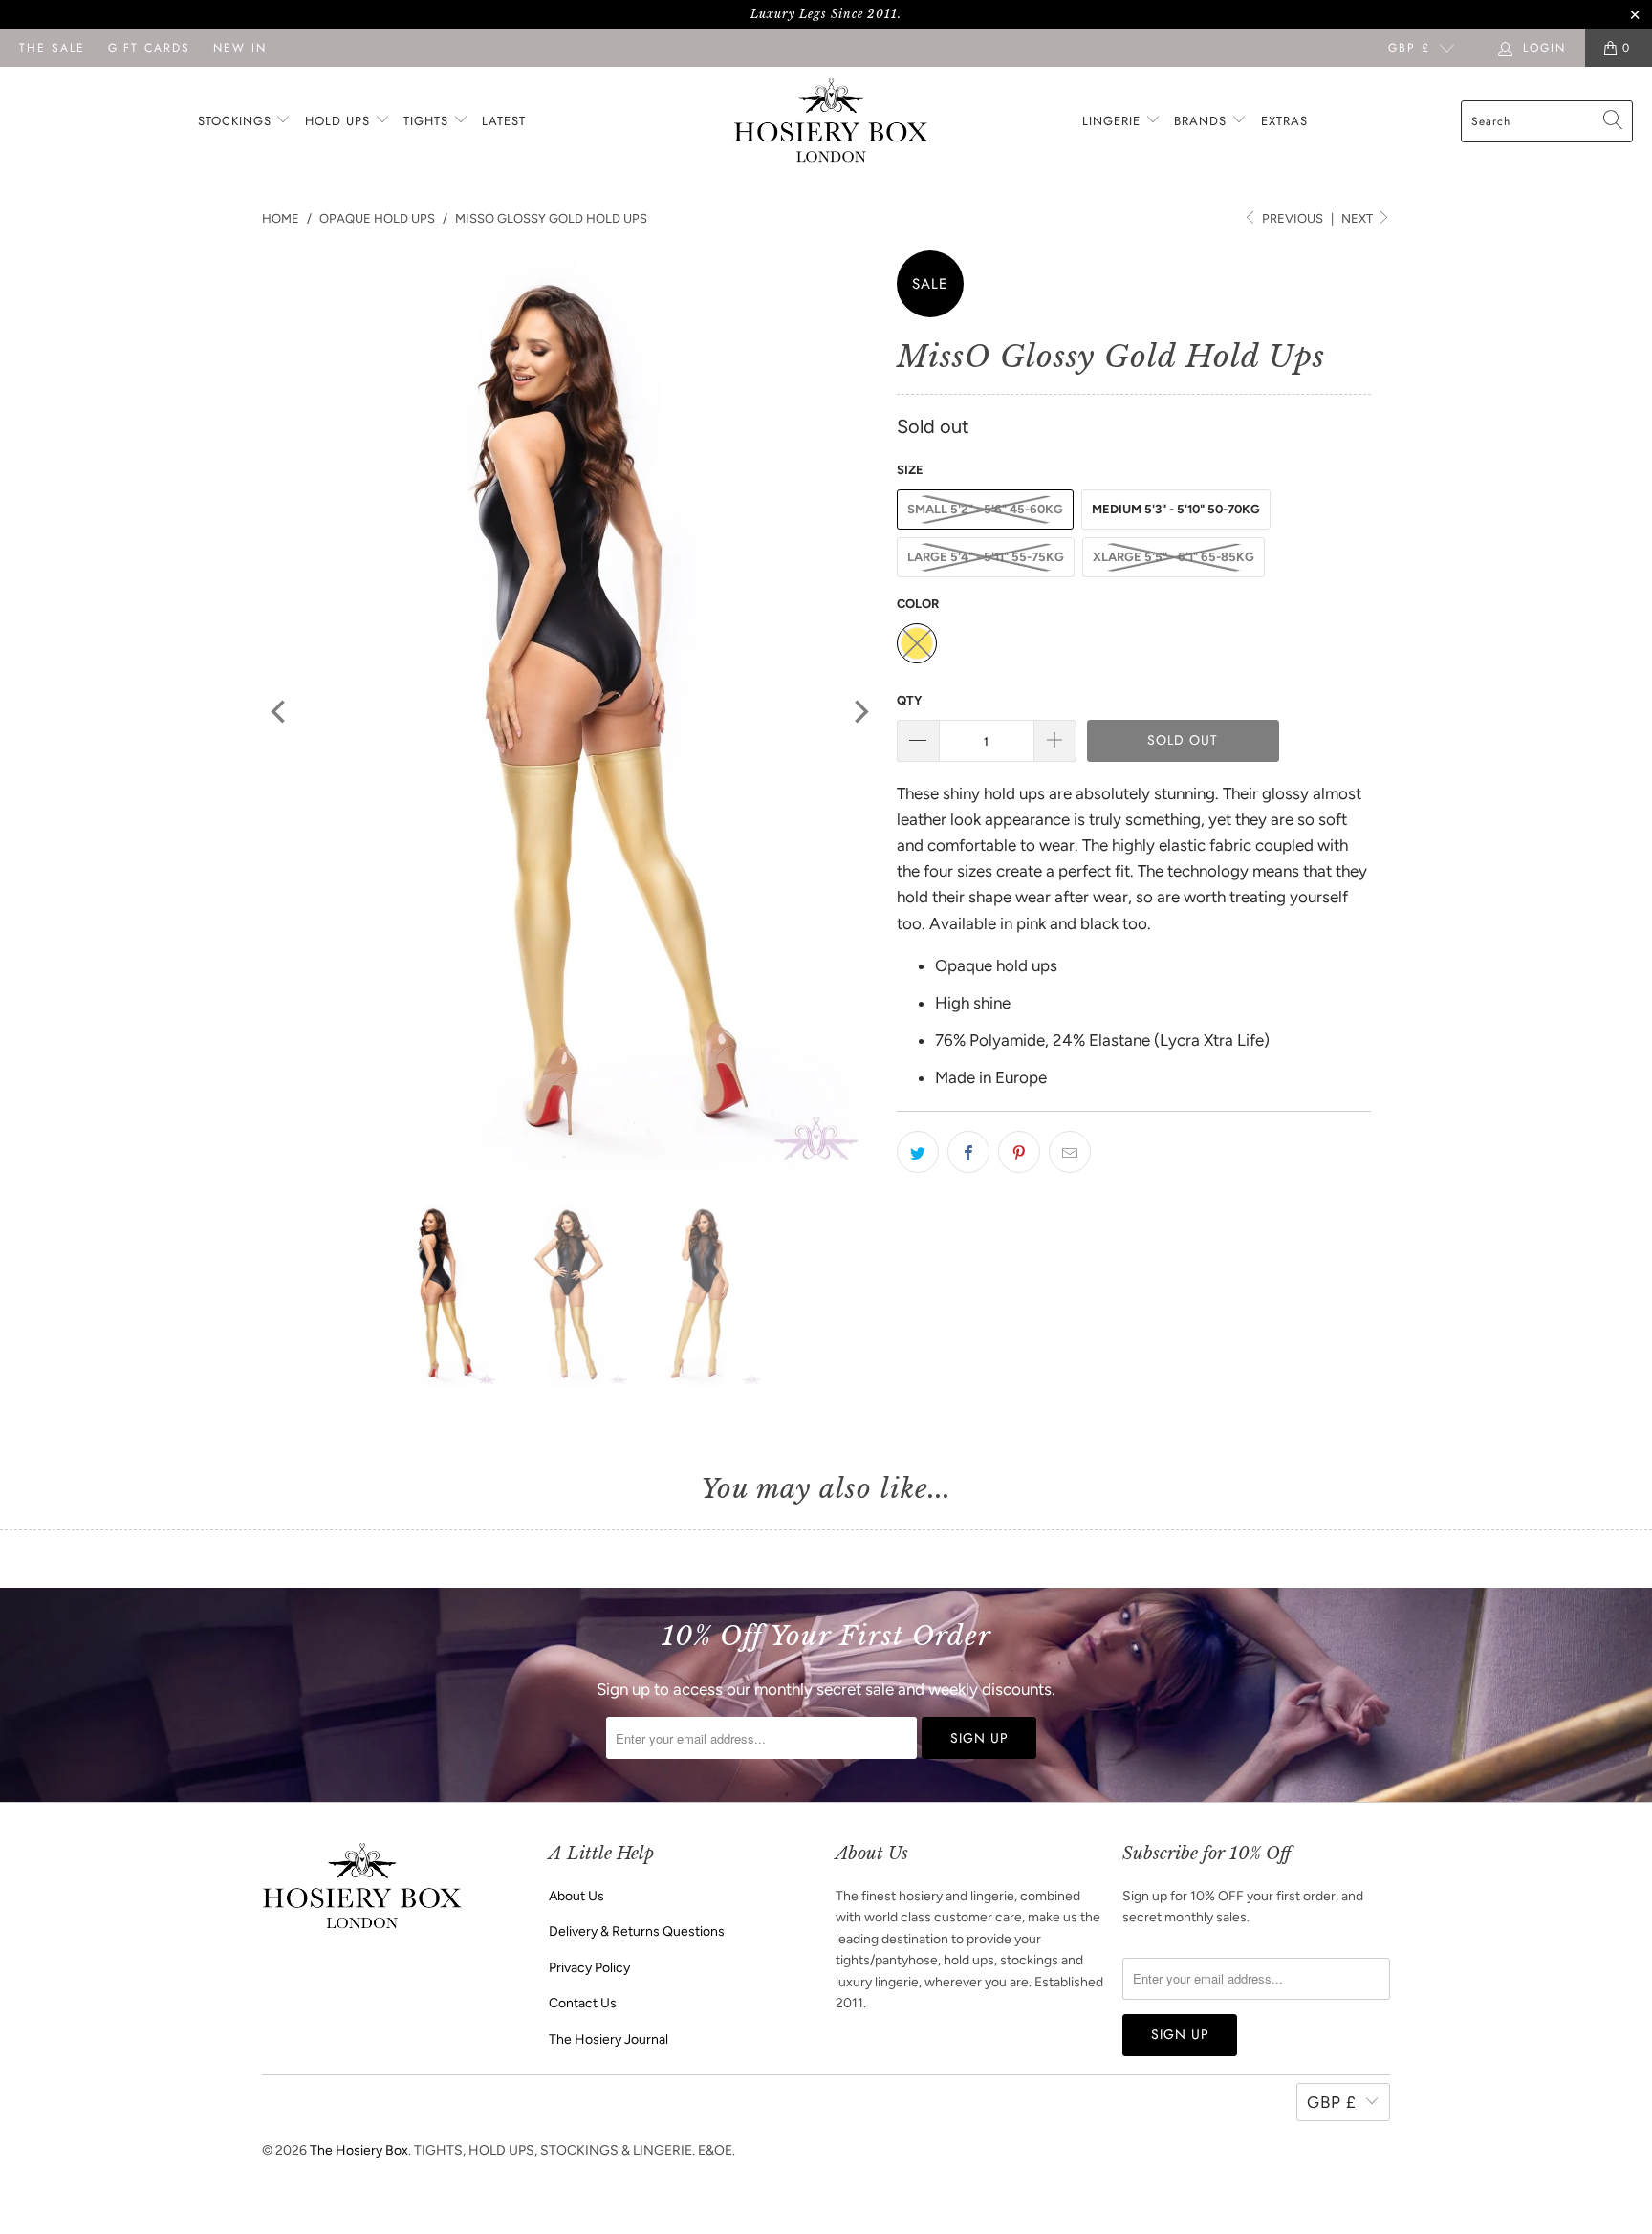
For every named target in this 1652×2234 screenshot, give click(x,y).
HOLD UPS (340, 121)
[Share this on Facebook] (968, 1152)
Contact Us (583, 2003)
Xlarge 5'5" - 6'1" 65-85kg (1174, 557)
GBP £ (1409, 48)
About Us (576, 1896)
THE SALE (52, 48)
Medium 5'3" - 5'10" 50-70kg (1176, 509)
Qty (909, 700)
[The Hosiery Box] (831, 122)
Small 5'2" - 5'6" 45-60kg (985, 509)
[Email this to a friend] (1070, 1152)
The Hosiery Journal (609, 2039)
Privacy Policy (589, 1968)
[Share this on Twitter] (918, 1152)
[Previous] (280, 712)
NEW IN (240, 48)
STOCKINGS (237, 121)
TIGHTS (428, 121)
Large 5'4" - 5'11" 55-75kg (986, 557)
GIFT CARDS (149, 48)
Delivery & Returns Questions (637, 1931)
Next (1359, 218)
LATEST (504, 121)
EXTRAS (1284, 121)
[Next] (859, 712)
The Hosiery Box (359, 2150)
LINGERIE (1114, 121)
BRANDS (1200, 121)
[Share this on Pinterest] (1019, 1152)
